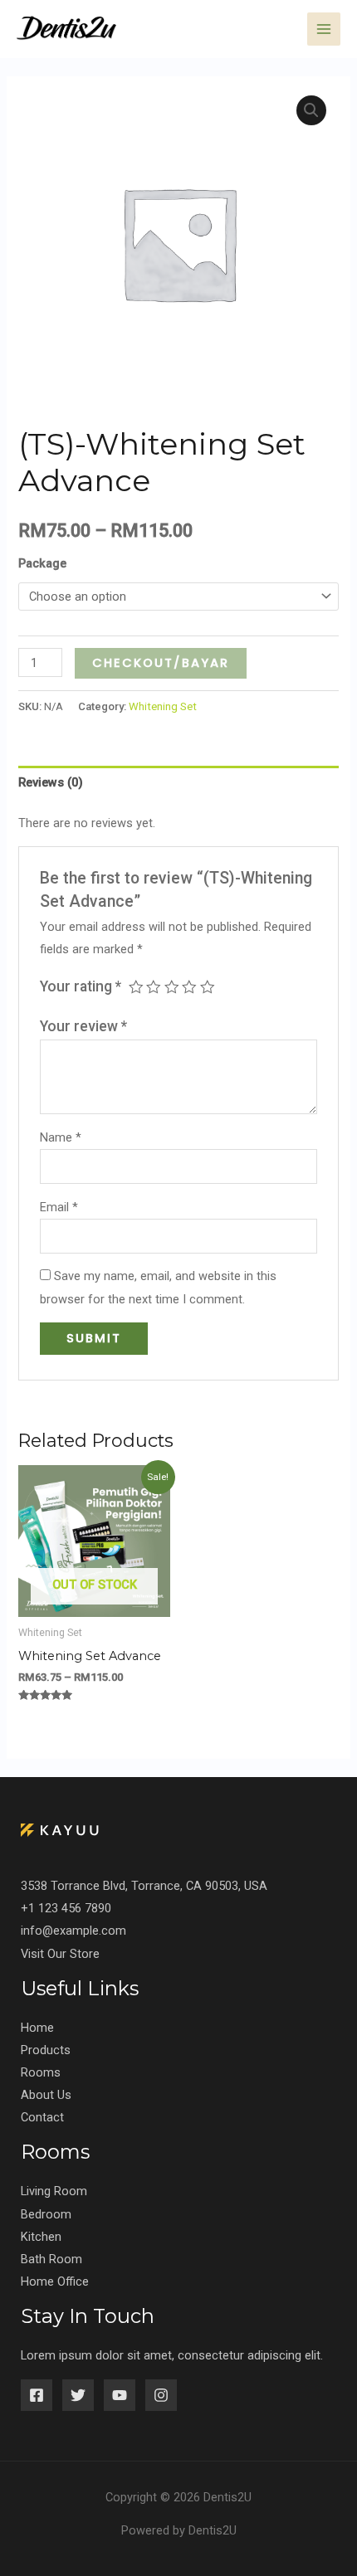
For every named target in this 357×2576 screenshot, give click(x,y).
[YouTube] (120, 2395)
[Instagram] (161, 2395)
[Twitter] (78, 2395)
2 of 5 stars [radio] (154, 987)
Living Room (54, 2191)
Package (42, 563)
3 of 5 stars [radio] (172, 987)
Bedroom (46, 2214)
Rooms (41, 2072)
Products (46, 2050)
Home (37, 2028)
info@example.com (73, 1931)
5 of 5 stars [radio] (208, 987)
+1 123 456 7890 (66, 1908)
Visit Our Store (60, 1954)
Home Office (55, 2281)
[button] (311, 110)
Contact (42, 2117)
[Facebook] (37, 2395)
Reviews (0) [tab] (51, 782)
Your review (83, 1026)
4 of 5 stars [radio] (189, 987)
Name (61, 1137)
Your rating (81, 986)
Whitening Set (163, 706)
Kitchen (41, 2237)
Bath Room (51, 2259)
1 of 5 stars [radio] (136, 987)
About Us (46, 2095)
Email (59, 1207)
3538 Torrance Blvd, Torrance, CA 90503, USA (144, 1886)
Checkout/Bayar (161, 663)
